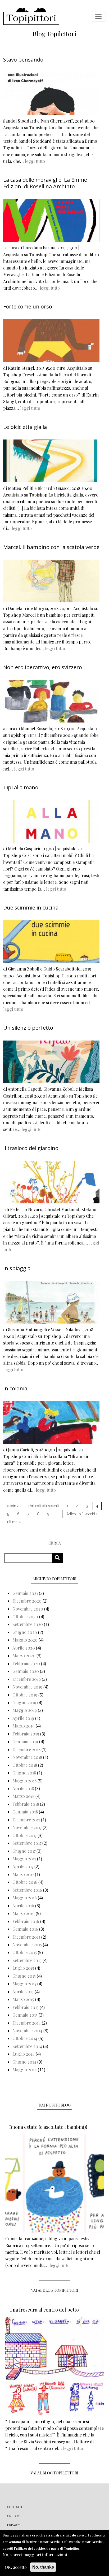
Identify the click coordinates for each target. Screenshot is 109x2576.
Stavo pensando (23, 60)
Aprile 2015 (23, 1992)
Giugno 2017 (24, 1851)
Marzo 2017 (23, 1874)
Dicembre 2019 (27, 1679)
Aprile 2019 (23, 1718)
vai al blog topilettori (54, 2473)
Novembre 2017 (27, 1827)
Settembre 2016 (27, 1890)
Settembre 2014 (27, 2046)
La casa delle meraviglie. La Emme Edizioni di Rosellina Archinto (45, 183)
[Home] (31, 16)
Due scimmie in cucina (31, 908)
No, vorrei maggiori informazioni (35, 2555)
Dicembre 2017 (26, 1820)
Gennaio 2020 (26, 1671)
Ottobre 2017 (24, 1835)
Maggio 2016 (25, 1898)
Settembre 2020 (28, 1624)
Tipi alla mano (21, 787)
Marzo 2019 (24, 1726)
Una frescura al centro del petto (44, 2310)
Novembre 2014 (27, 2031)
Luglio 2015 (23, 1968)
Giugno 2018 (24, 1773)
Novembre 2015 (27, 1945)
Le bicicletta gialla (25, 427)
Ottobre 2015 (25, 1952)
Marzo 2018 (23, 1796)
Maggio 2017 (24, 1859)
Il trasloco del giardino (31, 1148)
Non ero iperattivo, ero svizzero (43, 667)
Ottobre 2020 (25, 1616)
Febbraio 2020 (26, 1663)
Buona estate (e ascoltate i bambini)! (48, 2127)
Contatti (15, 2507)
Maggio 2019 (25, 1710)
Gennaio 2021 (25, 1593)
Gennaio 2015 (25, 2015)
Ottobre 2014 (25, 2038)
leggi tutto (35, 161)
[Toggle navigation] (98, 16)
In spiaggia (17, 1268)
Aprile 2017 (23, 1866)
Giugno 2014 (24, 2062)
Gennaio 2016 (25, 1929)
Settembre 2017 (27, 1843)
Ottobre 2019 (25, 1695)
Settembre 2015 (27, 1960)
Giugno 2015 (24, 1976)
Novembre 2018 (27, 1757)
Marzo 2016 (24, 1913)
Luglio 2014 (24, 2054)
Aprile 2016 (23, 1906)
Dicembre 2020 (27, 1601)
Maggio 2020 (25, 1640)
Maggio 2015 (24, 1984)
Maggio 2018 (24, 1781)
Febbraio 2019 (26, 1734)
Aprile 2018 (23, 1788)
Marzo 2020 (24, 1655)
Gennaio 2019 (25, 1741)
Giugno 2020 (25, 1632)
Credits (14, 2516)
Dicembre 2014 (27, 2023)
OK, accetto (16, 2567)
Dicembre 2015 (26, 1937)
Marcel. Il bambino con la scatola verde (51, 547)
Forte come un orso (28, 306)
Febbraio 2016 (26, 1921)
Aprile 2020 (24, 1648)
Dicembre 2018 (26, 1749)
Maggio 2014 (25, 2070)
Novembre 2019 (27, 1687)
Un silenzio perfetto (28, 1028)
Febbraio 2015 (26, 2007)
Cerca (59, 1558)
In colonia (15, 1388)
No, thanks (43, 2567)
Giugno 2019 (24, 1702)
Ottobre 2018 (25, 1765)
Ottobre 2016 (25, 1882)
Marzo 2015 (23, 1999)
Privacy (14, 2525)
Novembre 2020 (28, 1609)
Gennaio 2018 (25, 1812)
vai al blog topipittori (55, 2290)
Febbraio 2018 (26, 1804)
